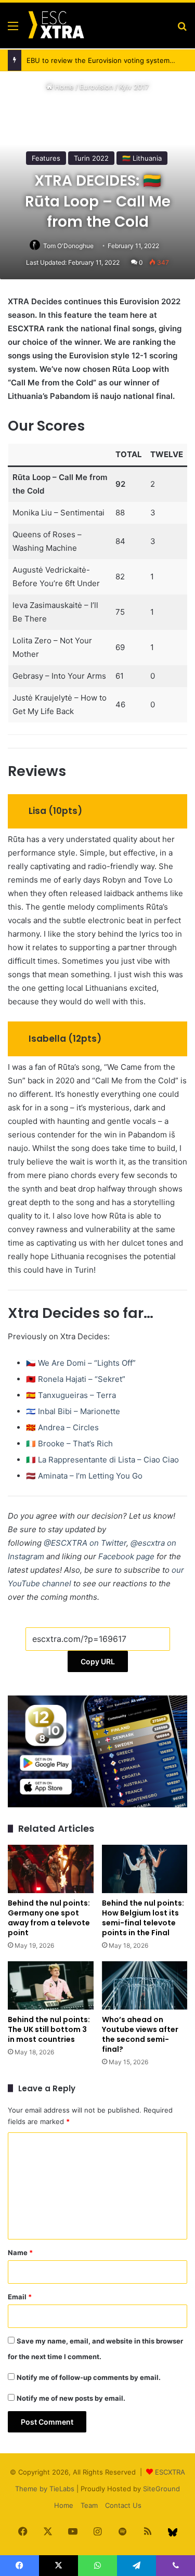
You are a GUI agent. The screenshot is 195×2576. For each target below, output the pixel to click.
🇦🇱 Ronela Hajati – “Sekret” (76, 1379)
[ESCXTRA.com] (56, 25)
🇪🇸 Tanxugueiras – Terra (71, 1395)
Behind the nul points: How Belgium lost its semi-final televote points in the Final (143, 1918)
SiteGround (161, 2489)
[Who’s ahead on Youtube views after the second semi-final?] (145, 1985)
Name (20, 2253)
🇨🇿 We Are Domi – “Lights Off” (81, 1363)
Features (46, 158)
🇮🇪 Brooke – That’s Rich (69, 1444)
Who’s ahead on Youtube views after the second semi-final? (140, 2034)
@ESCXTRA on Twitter (85, 1543)
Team (89, 2505)
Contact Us (123, 2505)
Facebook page (126, 1556)
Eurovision (96, 87)
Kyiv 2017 (134, 87)
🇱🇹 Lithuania (142, 158)
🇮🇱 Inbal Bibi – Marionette (73, 1411)
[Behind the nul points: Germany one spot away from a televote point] (51, 1869)
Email (20, 2297)
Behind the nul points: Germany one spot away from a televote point (49, 1918)
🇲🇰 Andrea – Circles (62, 1427)
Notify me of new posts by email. (71, 2398)
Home (63, 87)
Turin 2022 (91, 158)
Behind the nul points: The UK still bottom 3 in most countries (49, 2029)
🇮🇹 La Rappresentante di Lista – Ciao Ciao (102, 1460)
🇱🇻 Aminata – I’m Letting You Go (84, 1476)
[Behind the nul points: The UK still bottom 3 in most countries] (51, 1985)
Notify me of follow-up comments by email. (89, 2377)
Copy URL (98, 1661)
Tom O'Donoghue (68, 246)
